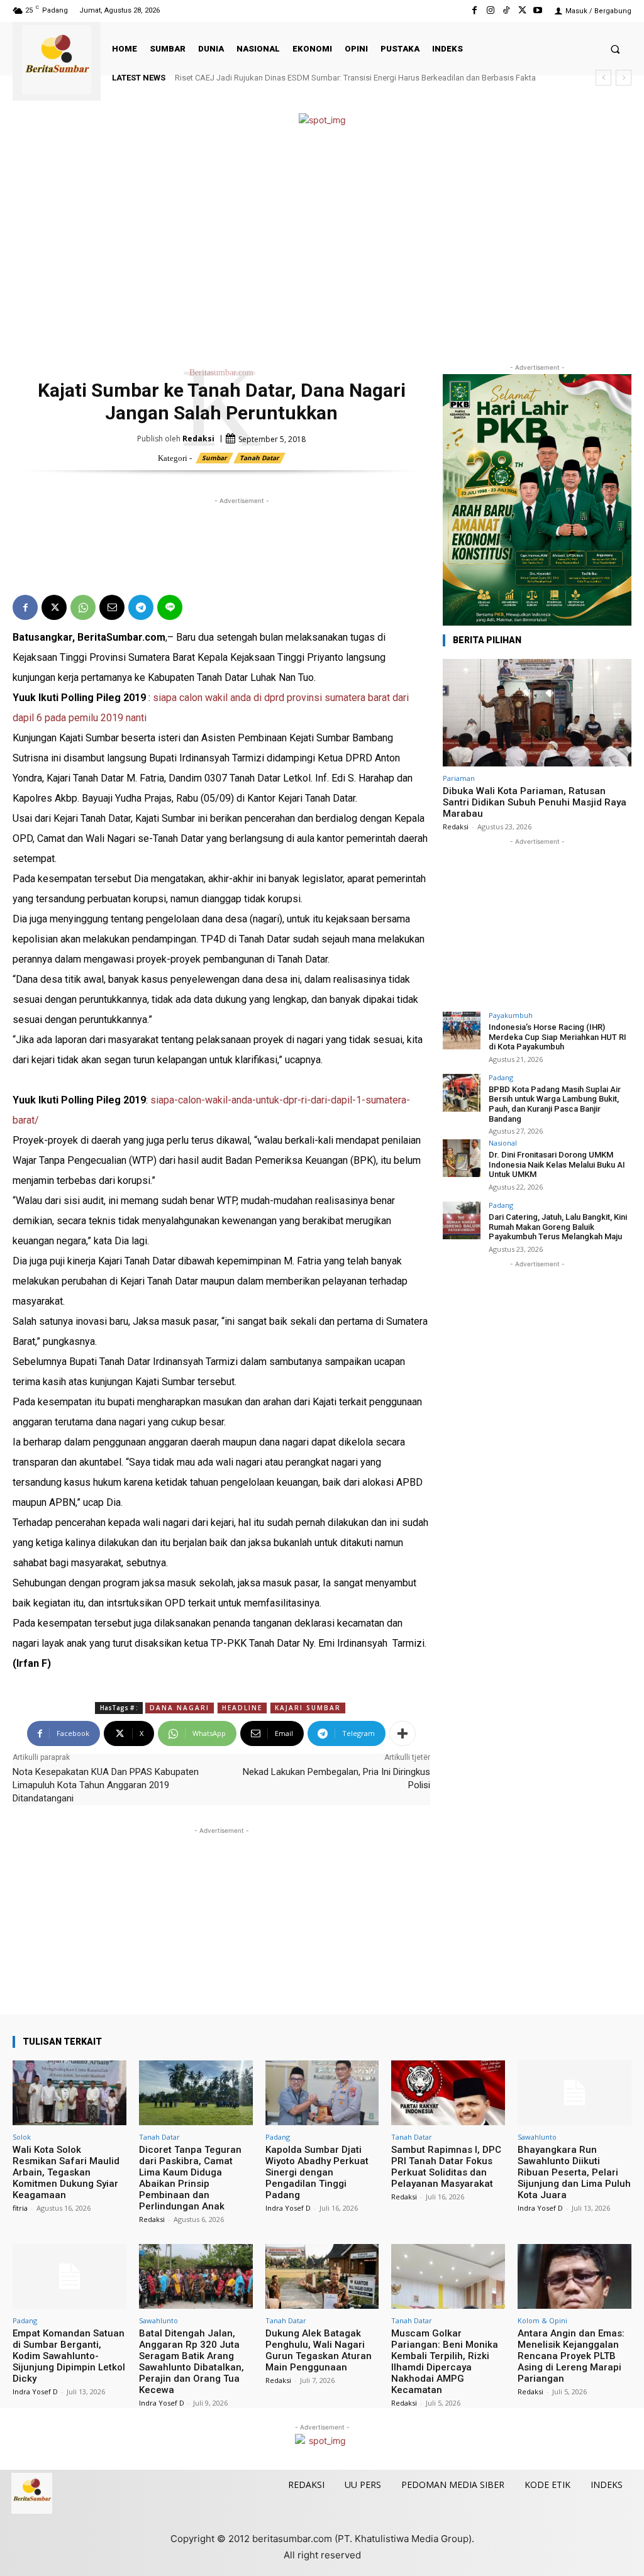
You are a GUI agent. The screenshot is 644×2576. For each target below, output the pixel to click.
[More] (402, 1733)
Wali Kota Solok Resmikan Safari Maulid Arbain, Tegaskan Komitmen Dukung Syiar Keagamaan (66, 2172)
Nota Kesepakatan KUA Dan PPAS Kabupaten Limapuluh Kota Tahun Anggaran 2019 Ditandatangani (106, 1785)
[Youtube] (538, 10)
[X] (522, 10)
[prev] (603, 78)
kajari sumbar (308, 1708)
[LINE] (170, 607)
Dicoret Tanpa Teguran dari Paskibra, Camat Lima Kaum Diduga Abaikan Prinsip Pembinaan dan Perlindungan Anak (190, 2178)
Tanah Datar (259, 458)
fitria (20, 2208)
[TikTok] (506, 10)
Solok (22, 2137)
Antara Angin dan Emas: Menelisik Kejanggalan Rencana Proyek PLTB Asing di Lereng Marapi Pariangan (571, 2356)
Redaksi (198, 439)
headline (242, 1708)
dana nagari (180, 1708)
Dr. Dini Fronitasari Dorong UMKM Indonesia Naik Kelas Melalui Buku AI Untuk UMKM (557, 1164)
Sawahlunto (537, 2137)
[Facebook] (475, 10)
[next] (624, 78)
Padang (501, 1077)
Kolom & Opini (542, 2320)
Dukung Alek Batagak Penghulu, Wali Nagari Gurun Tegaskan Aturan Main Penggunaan (319, 2350)
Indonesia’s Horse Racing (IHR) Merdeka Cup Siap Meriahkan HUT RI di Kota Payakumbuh (558, 1037)
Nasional (503, 1143)
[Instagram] (490, 10)
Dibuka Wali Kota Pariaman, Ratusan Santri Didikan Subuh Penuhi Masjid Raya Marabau (535, 802)
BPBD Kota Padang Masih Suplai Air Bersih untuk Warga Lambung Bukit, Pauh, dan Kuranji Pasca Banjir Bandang (555, 1104)
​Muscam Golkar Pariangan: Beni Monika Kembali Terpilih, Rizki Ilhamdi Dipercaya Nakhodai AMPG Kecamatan (445, 2362)
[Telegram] (141, 607)
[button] (615, 49)
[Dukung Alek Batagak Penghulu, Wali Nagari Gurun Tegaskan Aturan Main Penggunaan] (322, 2276)
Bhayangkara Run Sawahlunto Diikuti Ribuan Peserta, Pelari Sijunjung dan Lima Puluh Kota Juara (574, 2172)
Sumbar (214, 458)
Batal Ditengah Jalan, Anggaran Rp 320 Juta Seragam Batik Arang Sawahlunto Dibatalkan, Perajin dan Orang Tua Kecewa (192, 2362)
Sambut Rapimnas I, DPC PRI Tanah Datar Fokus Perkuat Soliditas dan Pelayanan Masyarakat (446, 2167)
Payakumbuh (511, 1015)
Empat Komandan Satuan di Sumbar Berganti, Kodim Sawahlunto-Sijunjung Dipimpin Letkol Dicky (69, 2356)
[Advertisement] (322, 245)
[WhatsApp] (83, 607)
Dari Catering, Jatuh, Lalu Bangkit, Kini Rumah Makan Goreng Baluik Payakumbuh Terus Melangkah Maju (558, 1227)
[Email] (112, 607)
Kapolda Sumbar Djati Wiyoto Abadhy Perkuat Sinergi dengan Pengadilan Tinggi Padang (317, 2172)
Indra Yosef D (288, 2208)
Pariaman (459, 778)
